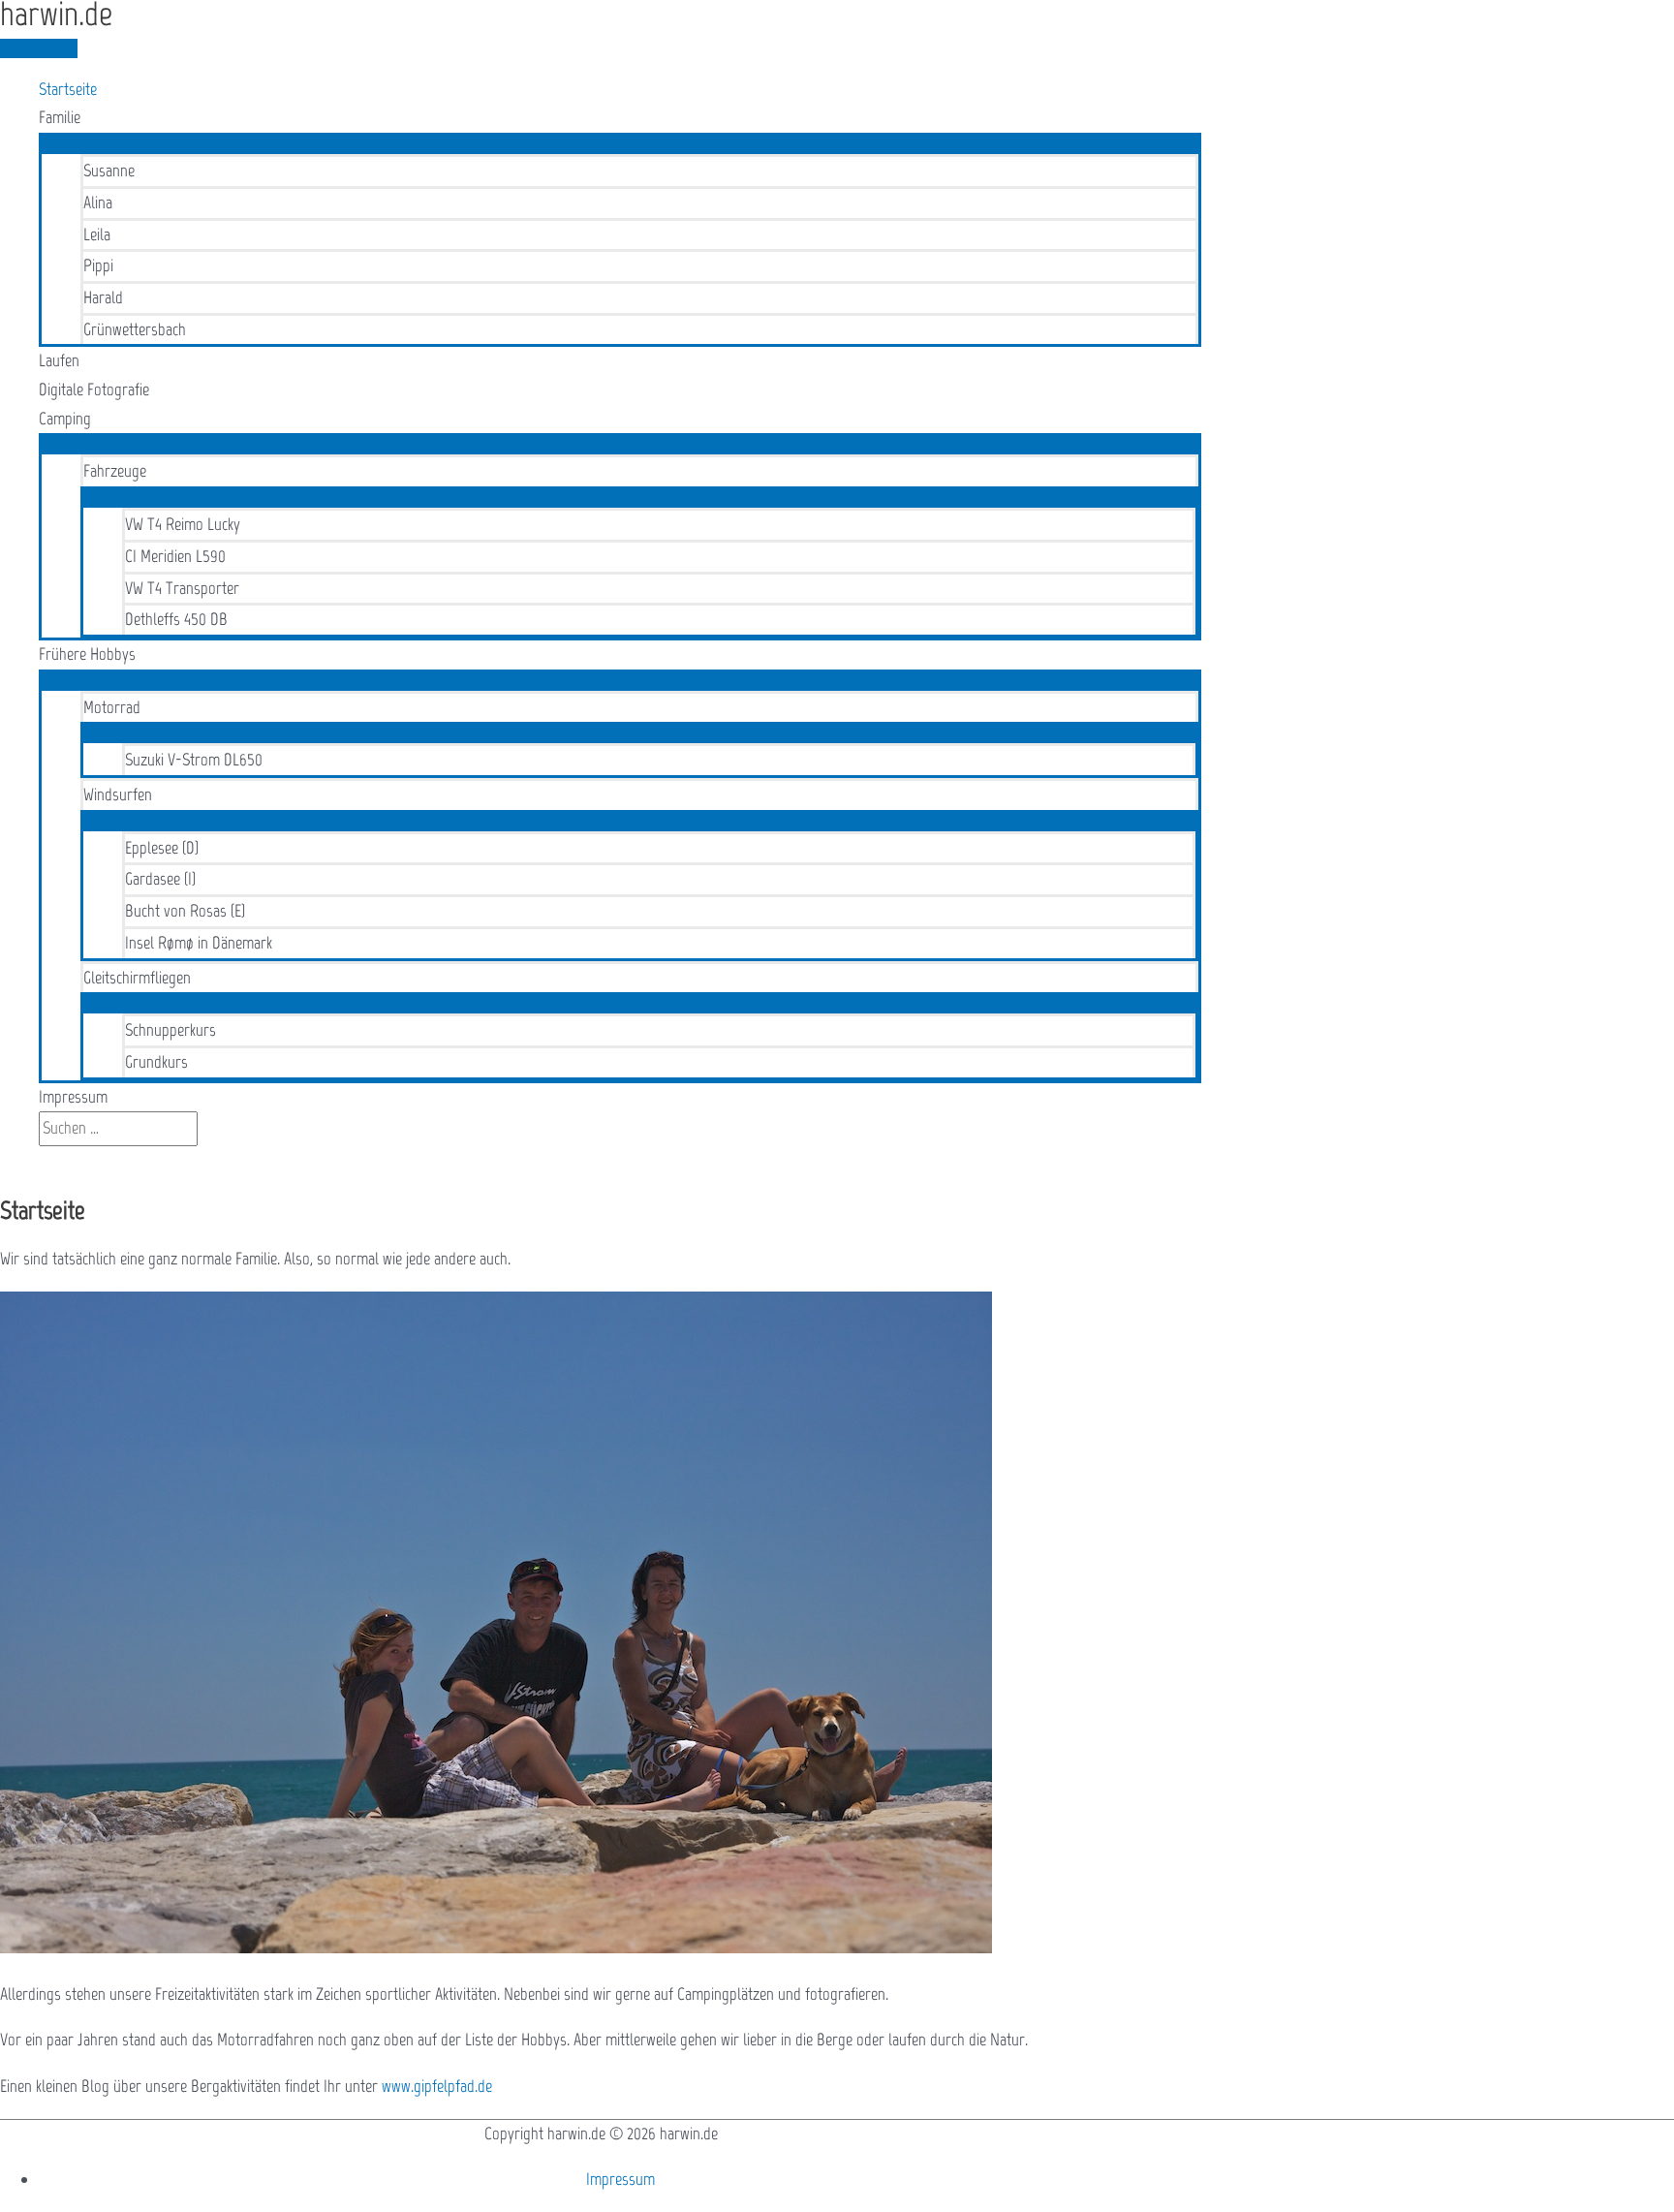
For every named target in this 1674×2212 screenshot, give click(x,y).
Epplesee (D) (162, 848)
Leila (97, 234)
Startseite (68, 89)
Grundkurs (156, 1062)
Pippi (98, 265)
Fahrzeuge (115, 471)
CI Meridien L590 (175, 556)
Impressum (73, 1097)
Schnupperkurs (170, 1030)
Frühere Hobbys (87, 654)
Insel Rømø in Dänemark (199, 943)
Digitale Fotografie (94, 389)
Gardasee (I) (160, 879)
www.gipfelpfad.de (437, 2086)
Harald (103, 297)
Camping (65, 419)
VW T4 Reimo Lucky (183, 524)
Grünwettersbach (135, 329)
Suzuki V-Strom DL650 (194, 760)
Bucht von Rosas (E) (185, 911)
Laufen (59, 360)
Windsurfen (118, 794)
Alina (98, 203)
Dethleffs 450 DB (176, 619)
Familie (60, 117)
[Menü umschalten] (620, 142)
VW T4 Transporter (182, 588)
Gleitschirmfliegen (137, 978)
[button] (46, 1160)
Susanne (109, 171)
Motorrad (112, 707)
